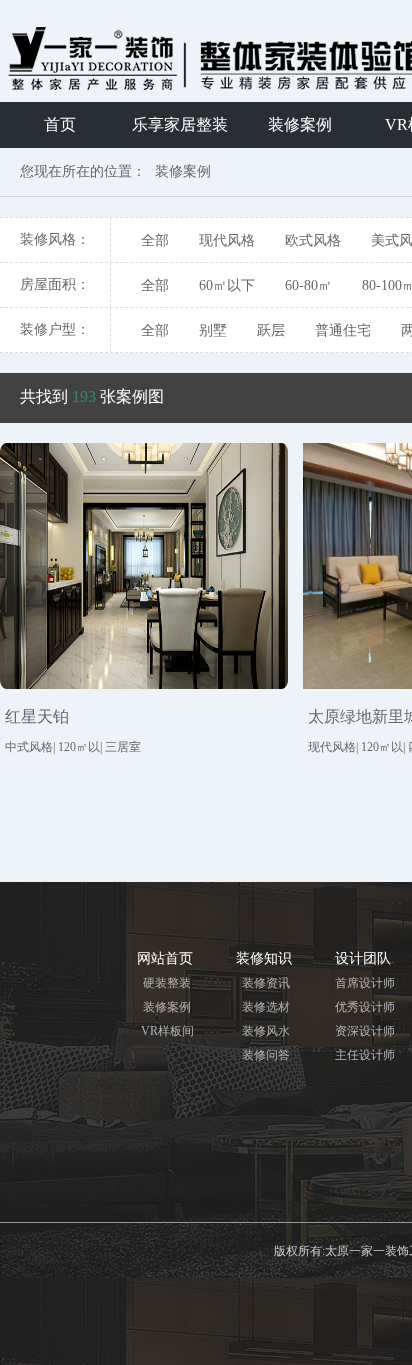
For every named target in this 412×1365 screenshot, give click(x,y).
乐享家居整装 (180, 124)
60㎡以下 (227, 285)
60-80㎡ (308, 285)
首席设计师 (365, 983)
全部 (155, 240)
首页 (60, 124)
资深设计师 (365, 1031)
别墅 (213, 330)
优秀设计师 (365, 1007)
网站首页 (165, 958)
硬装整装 (167, 983)
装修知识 (264, 958)
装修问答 (266, 1055)
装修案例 (300, 124)
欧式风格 (313, 240)
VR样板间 (167, 1031)
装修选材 (266, 1007)
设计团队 (363, 958)
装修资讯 (266, 983)
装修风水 (266, 1031)
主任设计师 (365, 1055)
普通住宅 (343, 330)
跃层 (271, 330)
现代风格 (227, 240)
